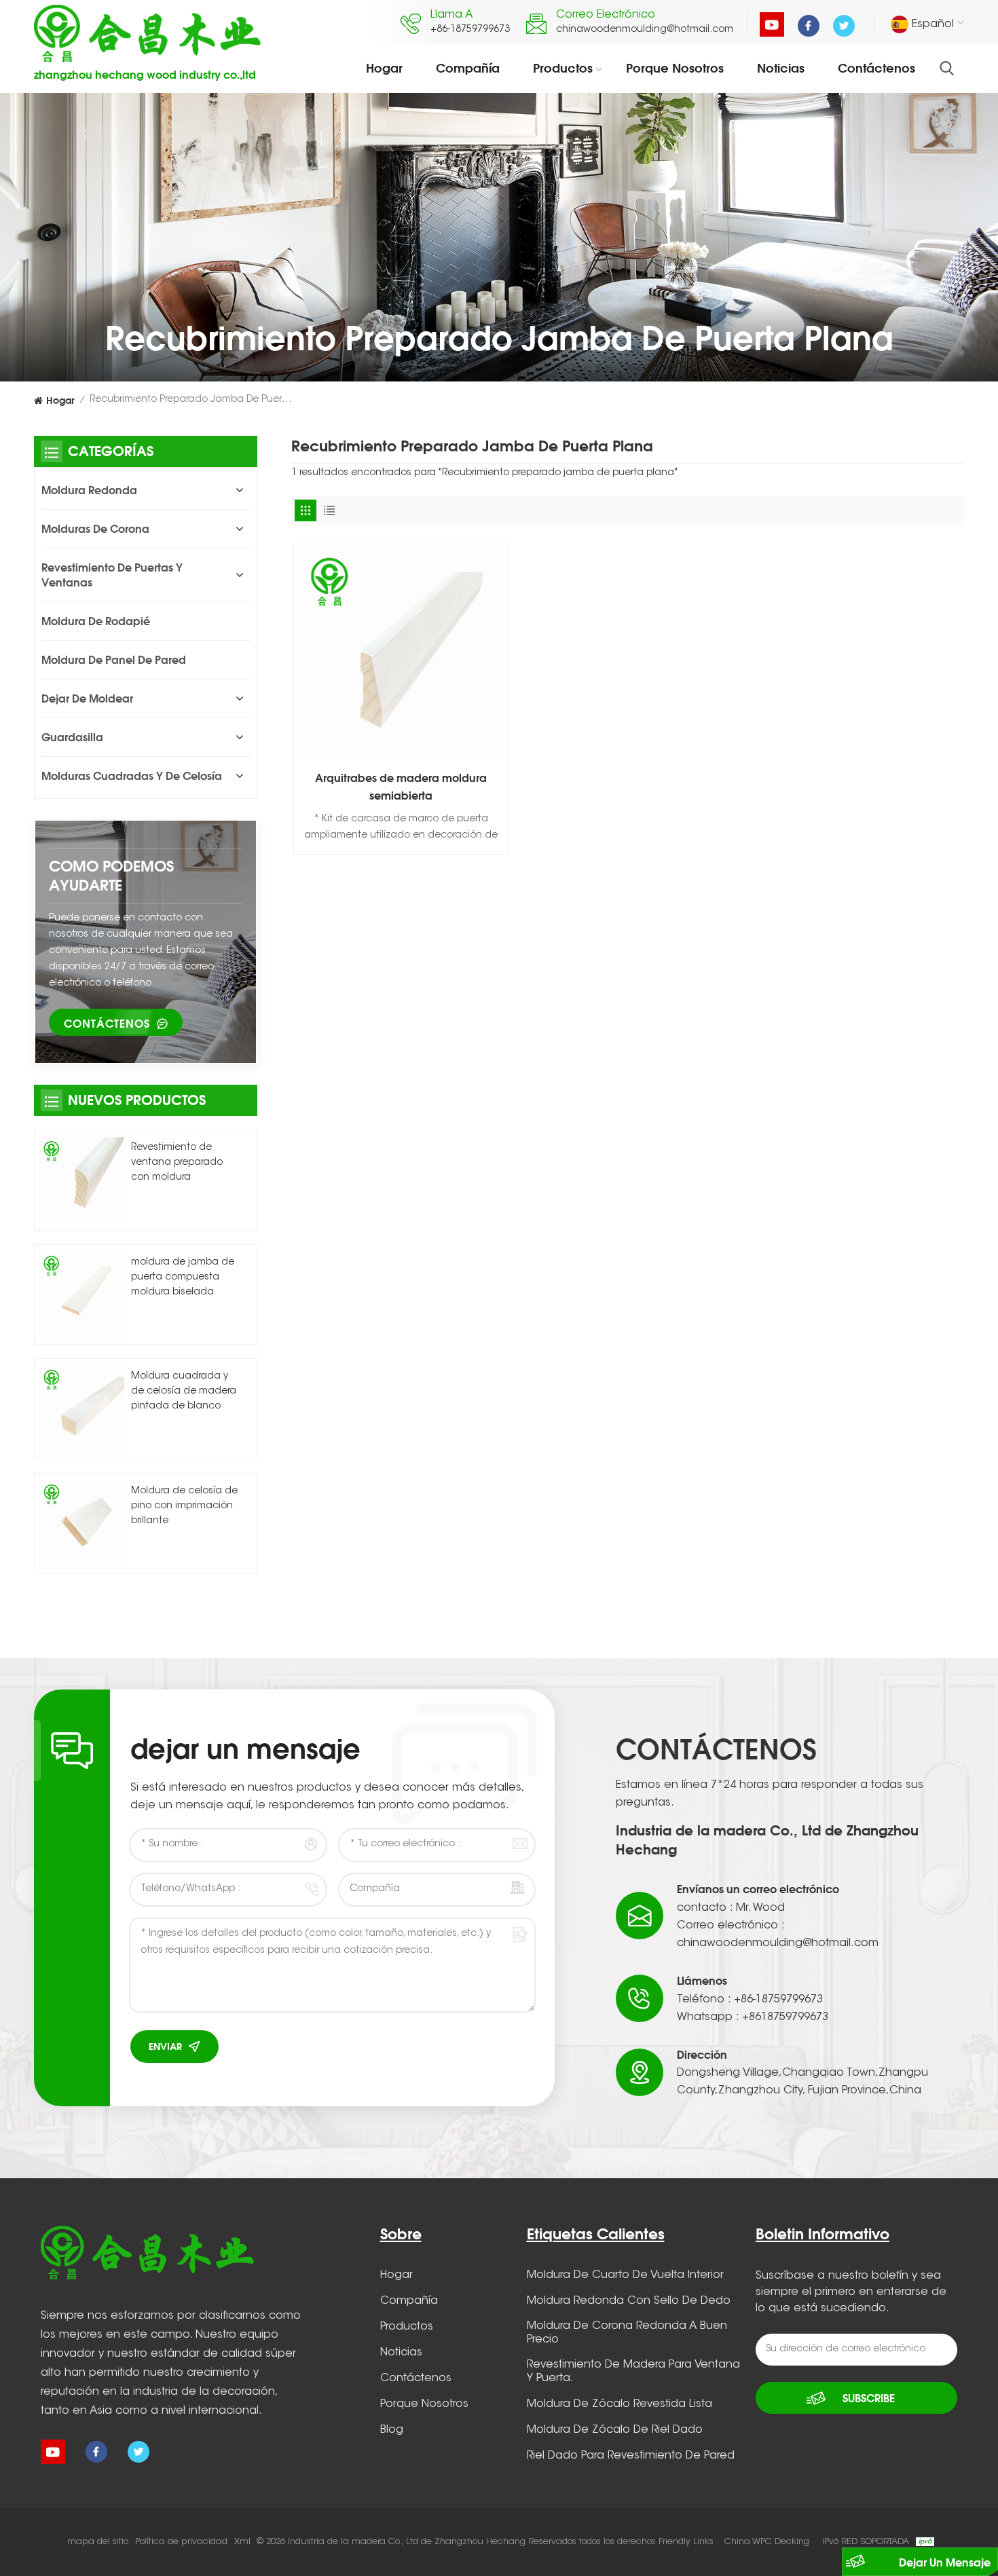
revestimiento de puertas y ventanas (112, 575)
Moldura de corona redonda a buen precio (627, 2333)
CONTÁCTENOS (107, 1024)
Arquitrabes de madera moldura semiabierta (401, 787)
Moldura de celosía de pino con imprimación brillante (184, 1506)
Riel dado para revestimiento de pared (631, 2456)
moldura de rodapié (96, 621)
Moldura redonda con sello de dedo (629, 2301)
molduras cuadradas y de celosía (132, 776)
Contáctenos (876, 68)
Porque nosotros (675, 68)
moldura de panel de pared (114, 660)
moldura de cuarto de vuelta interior (625, 2275)
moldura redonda (89, 490)
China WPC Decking (767, 2542)
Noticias (781, 68)
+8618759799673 (785, 2017)
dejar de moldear (87, 698)
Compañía (468, 68)
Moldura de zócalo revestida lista (620, 2404)
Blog (392, 2430)
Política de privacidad (181, 2542)
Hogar (384, 68)
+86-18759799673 (470, 30)
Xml (242, 2542)
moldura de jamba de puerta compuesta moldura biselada (183, 1277)
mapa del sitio (98, 2542)
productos (563, 68)
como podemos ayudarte (111, 875)
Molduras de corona (95, 529)
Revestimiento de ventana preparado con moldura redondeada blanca (180, 1164)
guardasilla (72, 737)
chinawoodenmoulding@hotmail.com (645, 30)
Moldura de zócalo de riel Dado (615, 2430)
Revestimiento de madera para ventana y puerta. (633, 2372)
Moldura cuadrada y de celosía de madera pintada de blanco (184, 1392)
